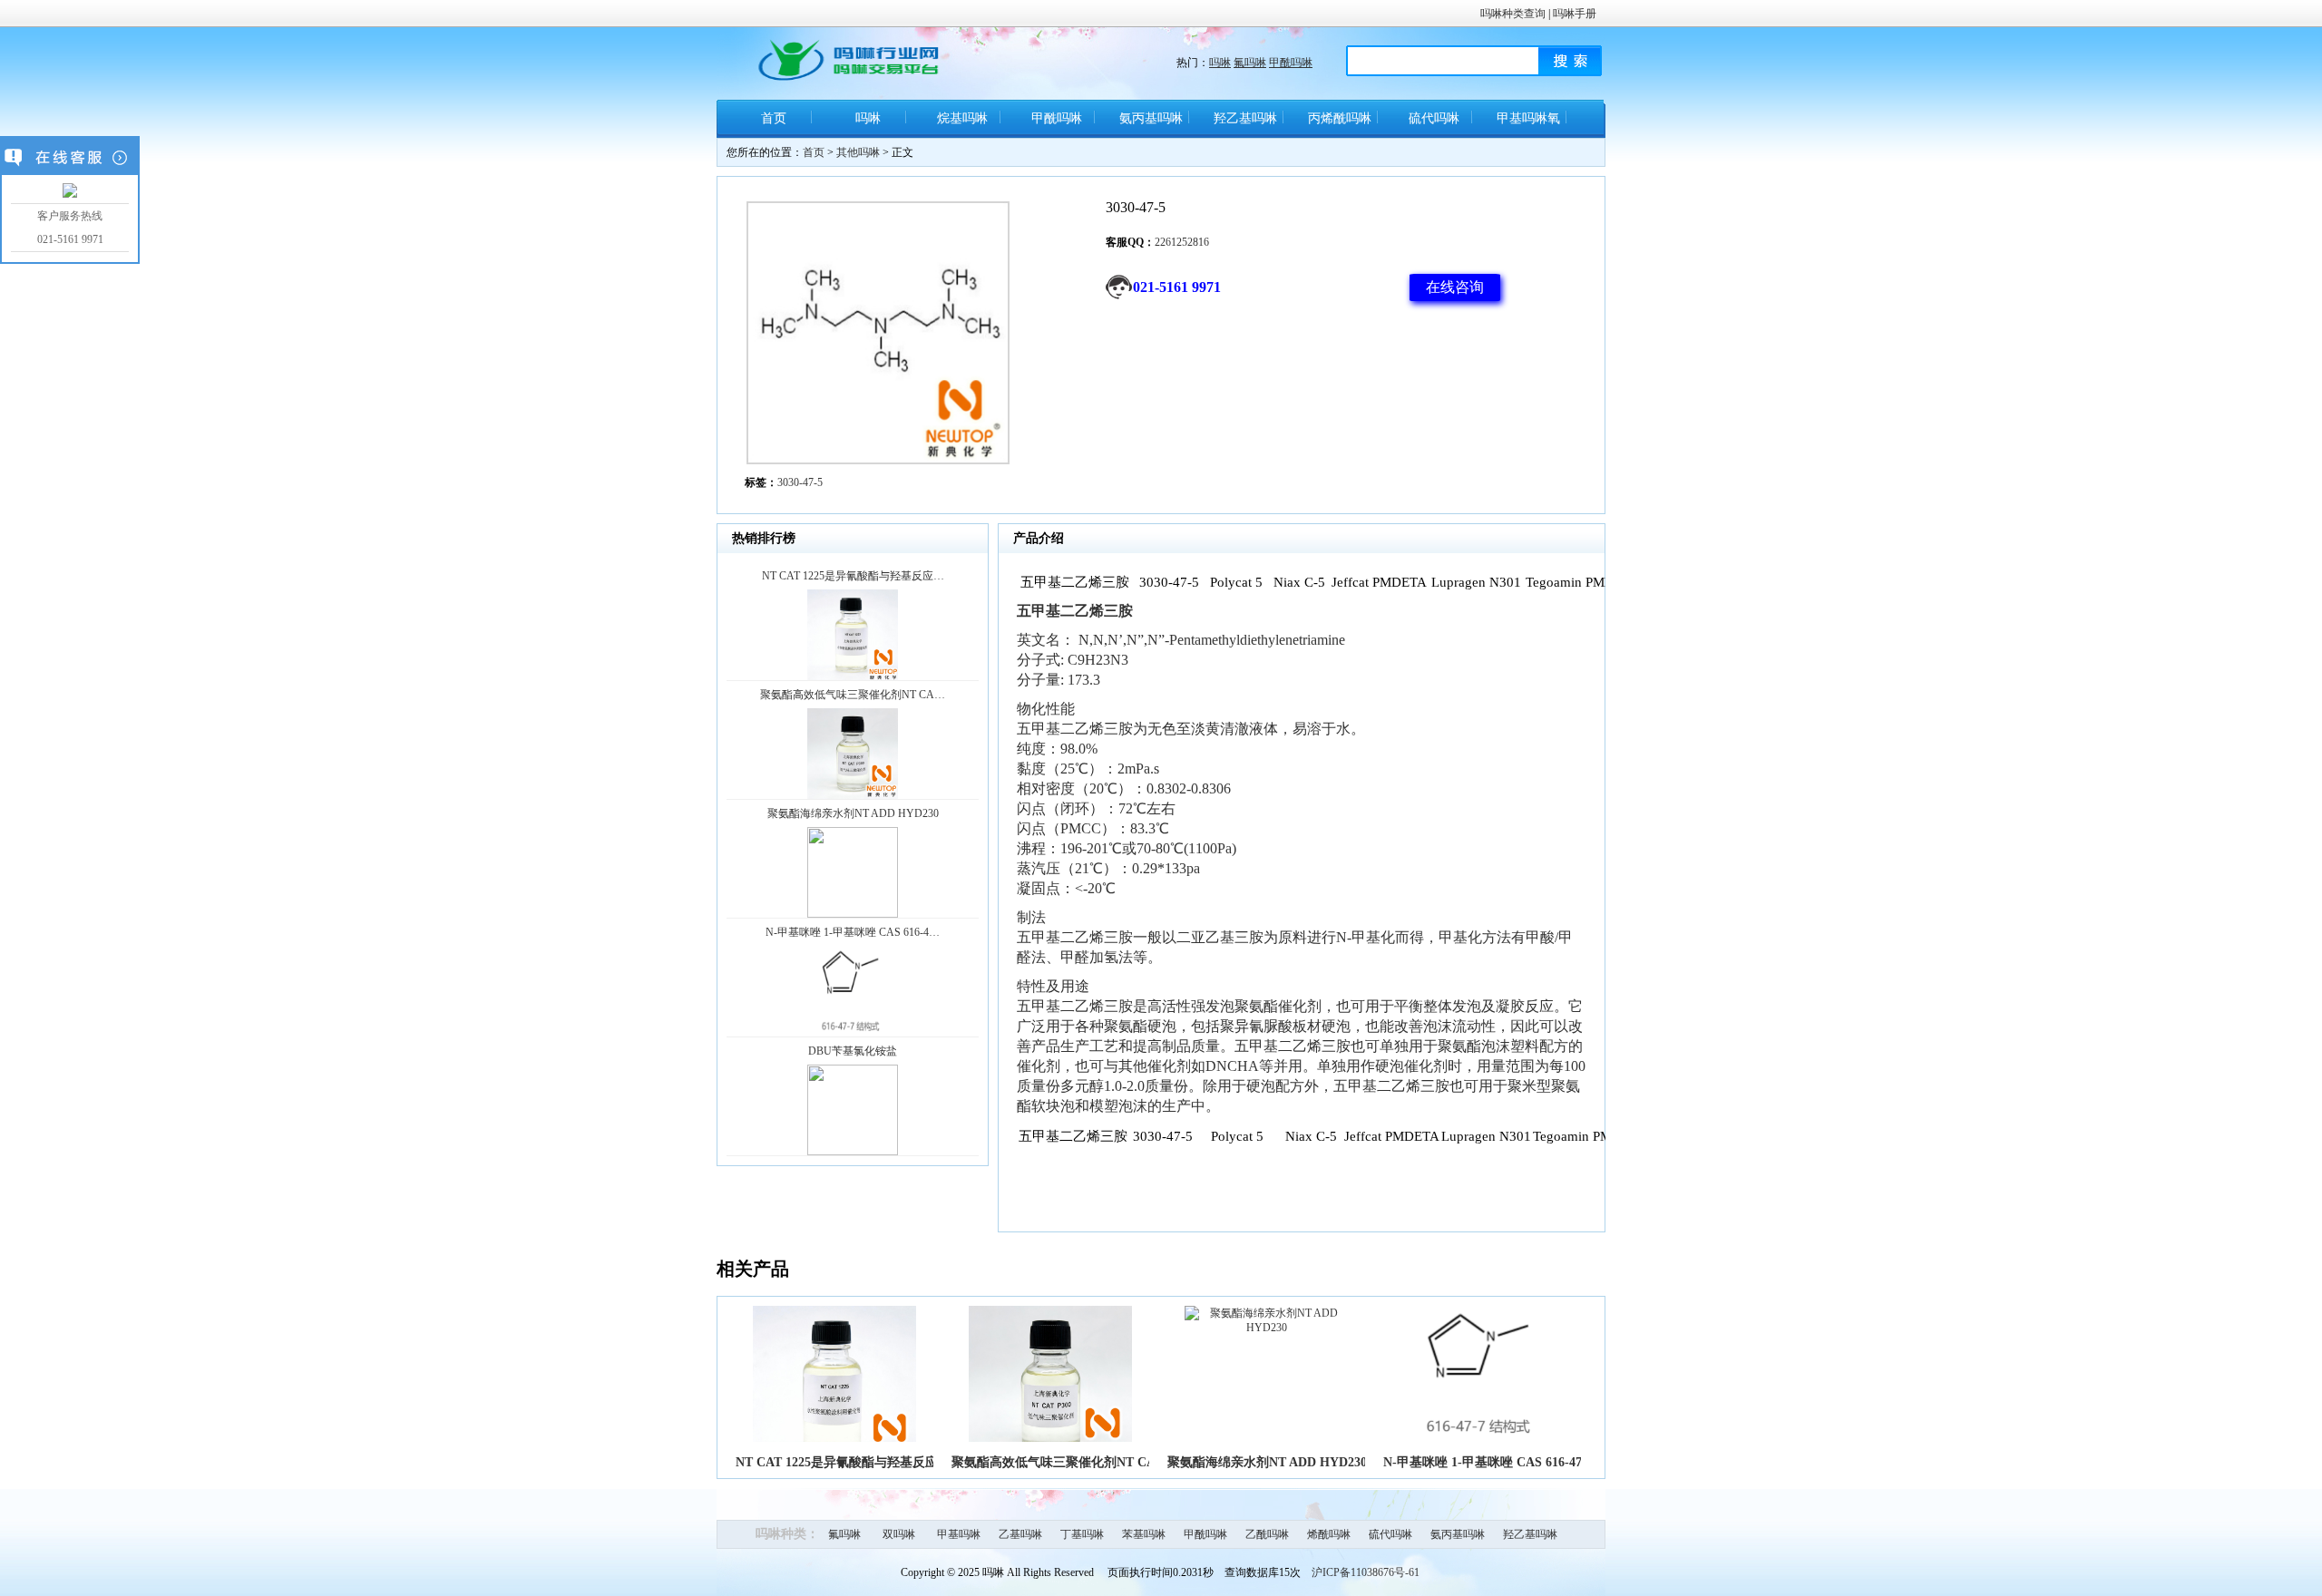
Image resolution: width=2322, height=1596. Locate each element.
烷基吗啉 (962, 118)
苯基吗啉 (1144, 1534)
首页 (774, 118)
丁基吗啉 (1082, 1534)
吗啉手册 (1575, 14)
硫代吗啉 (1434, 118)
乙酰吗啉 (1267, 1534)
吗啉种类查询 (1513, 14)
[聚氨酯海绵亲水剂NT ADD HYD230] (1266, 1328)
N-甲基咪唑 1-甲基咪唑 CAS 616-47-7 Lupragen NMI (1531, 1462)
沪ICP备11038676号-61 (1366, 1572)
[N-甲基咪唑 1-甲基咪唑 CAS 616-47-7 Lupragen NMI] (1482, 1438)
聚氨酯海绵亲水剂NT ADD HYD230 (1267, 1462)
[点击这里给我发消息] (70, 191)
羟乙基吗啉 (1245, 118)
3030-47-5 (800, 482)
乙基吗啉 (1020, 1534)
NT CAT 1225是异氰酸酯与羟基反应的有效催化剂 (875, 1462)
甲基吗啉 (959, 1534)
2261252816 (1182, 242)
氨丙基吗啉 (1151, 118)
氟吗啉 (1250, 63)
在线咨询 (1455, 287)
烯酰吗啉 (1329, 1534)
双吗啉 (899, 1534)
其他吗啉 (858, 152)
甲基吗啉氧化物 (1528, 125)
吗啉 (1220, 63)
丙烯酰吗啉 (1340, 118)
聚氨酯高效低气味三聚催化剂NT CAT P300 (1073, 1462)
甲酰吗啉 (1291, 63)
